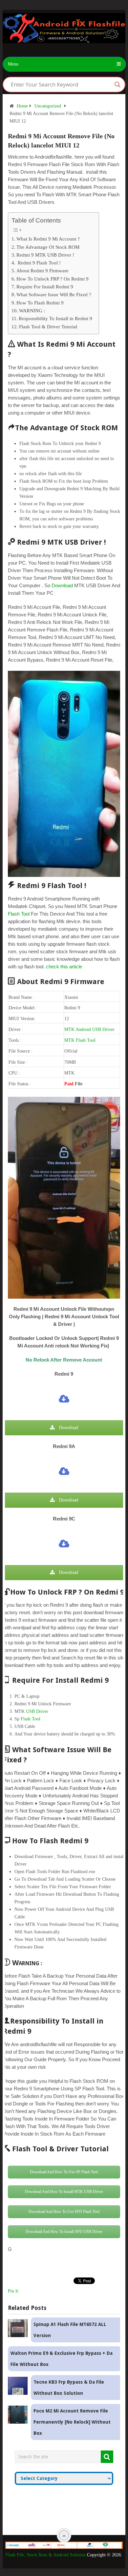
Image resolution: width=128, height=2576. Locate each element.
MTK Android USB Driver (89, 1029)
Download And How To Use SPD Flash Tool (64, 2212)
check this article (64, 967)
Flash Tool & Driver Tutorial (48, 327)
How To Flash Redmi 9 (40, 303)
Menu (13, 64)
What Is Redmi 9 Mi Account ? (48, 239)
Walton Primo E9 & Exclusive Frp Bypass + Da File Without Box (62, 2359)
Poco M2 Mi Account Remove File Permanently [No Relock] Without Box (72, 2422)
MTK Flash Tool (80, 1040)
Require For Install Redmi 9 (45, 287)
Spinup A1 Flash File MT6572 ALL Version (70, 2330)
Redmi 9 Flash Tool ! (39, 263)
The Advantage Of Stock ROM (48, 247)
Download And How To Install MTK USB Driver (64, 2192)
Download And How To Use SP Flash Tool (64, 2172)
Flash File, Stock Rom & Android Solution (46, 2555)
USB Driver (37, 1711)
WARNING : (32, 310)
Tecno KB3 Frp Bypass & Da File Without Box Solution (69, 2388)
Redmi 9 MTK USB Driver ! (45, 255)
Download (62, 585)
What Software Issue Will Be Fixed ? (54, 294)
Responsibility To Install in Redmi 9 (55, 318)
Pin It (13, 2291)
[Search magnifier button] (117, 85)
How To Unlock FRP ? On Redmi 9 (53, 279)
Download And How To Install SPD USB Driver (64, 2232)
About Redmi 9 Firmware (43, 271)
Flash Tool (19, 914)
